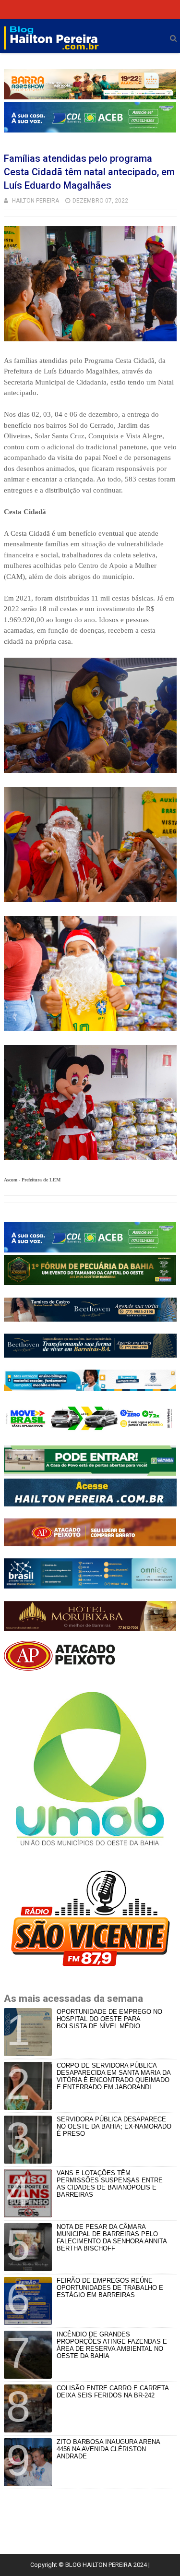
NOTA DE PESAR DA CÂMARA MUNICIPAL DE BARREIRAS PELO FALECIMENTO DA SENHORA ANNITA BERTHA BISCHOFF (112, 2238)
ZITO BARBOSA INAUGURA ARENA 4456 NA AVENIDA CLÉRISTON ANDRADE (108, 2449)
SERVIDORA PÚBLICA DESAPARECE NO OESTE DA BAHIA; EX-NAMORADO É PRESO (114, 2126)
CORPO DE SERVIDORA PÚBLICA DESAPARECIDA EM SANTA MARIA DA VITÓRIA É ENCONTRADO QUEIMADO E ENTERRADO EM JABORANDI (114, 2076)
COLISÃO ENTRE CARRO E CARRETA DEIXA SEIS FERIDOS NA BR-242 (113, 2392)
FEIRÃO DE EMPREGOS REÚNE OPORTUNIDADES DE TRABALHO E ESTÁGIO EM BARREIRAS (110, 2288)
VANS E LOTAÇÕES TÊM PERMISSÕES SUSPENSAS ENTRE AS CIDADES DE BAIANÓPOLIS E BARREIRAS (110, 2184)
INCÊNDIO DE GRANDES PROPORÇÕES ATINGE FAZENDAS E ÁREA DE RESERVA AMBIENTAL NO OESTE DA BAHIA (112, 2345)
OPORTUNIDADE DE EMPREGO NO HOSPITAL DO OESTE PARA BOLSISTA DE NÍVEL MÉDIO (109, 2019)
